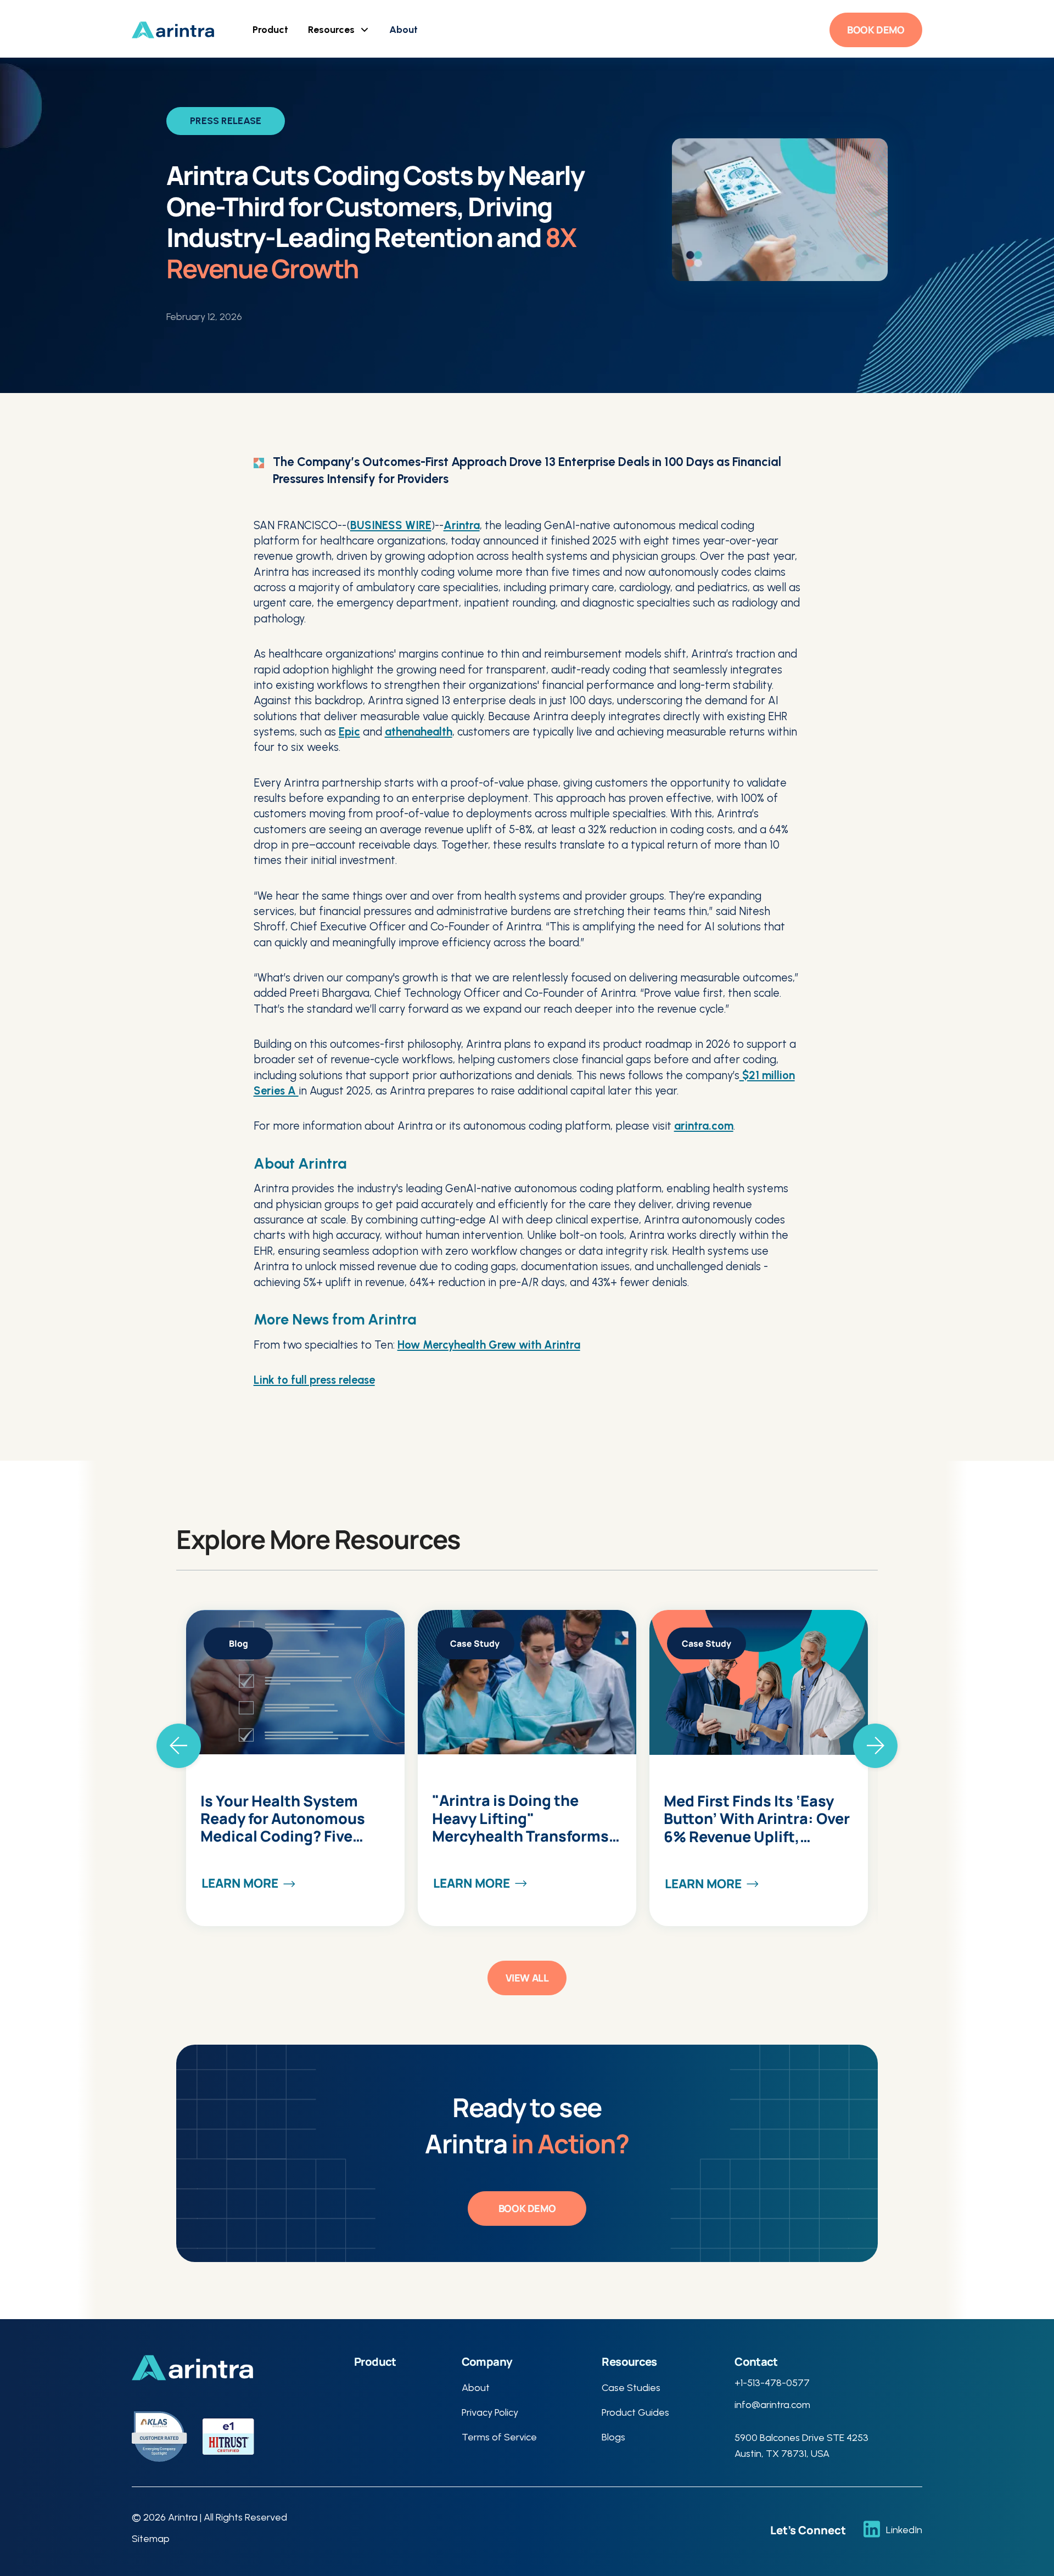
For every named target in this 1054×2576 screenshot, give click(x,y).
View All (527, 1978)
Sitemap (151, 2539)
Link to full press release (314, 1380)
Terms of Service (499, 2437)
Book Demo (876, 30)
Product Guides (635, 2412)
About (403, 30)
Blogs (613, 2437)
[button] (270, 30)
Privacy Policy (490, 2412)
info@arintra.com (772, 2405)
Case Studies (631, 2388)
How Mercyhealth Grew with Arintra (489, 1345)
